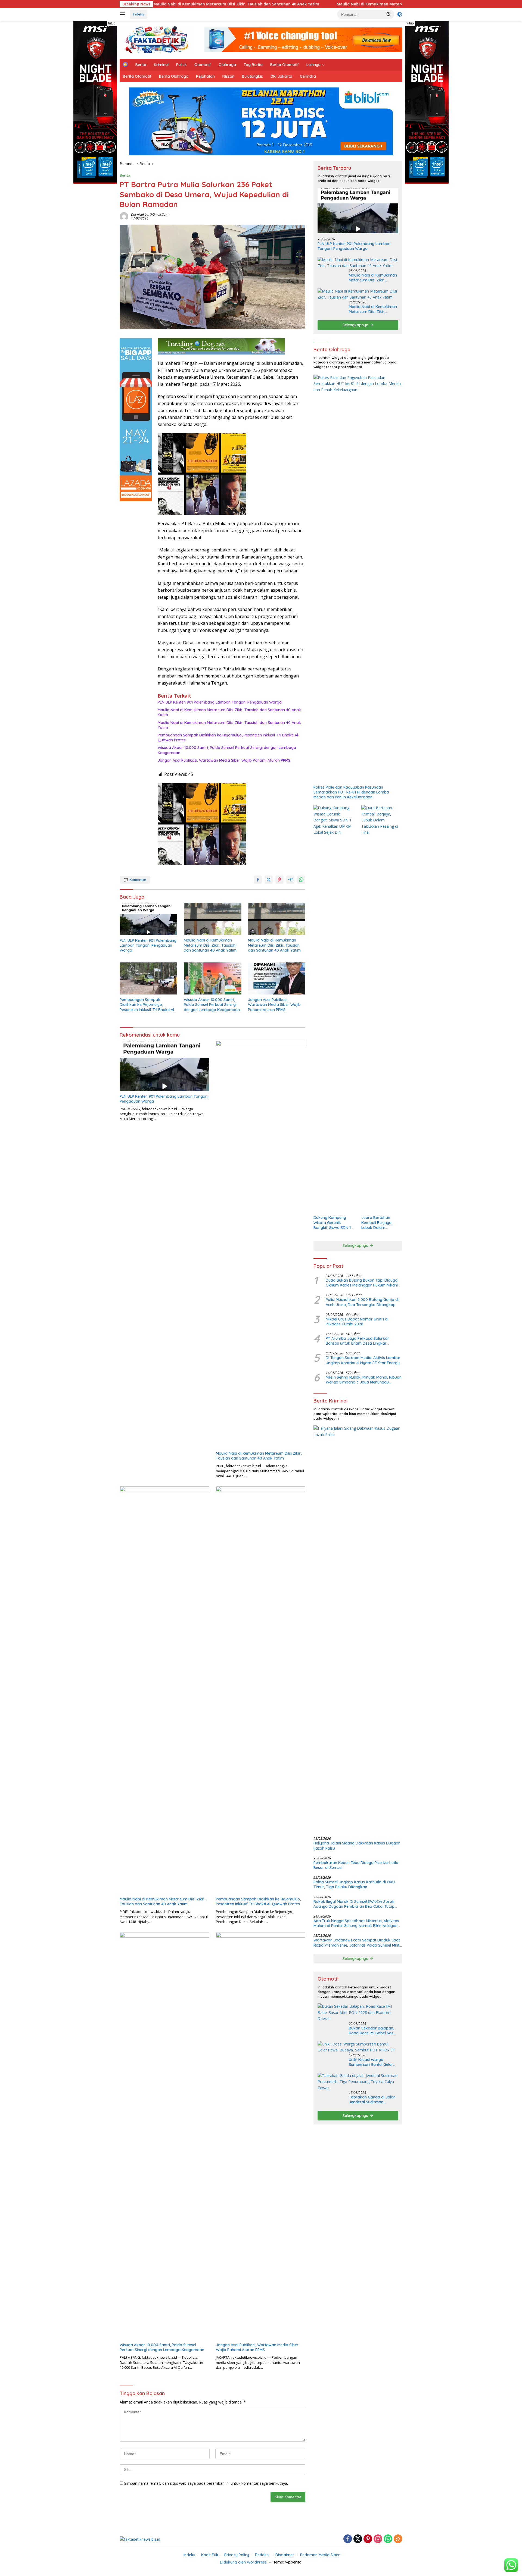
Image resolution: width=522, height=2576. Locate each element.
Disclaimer (285, 2555)
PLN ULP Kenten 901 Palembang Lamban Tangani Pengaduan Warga (220, 702)
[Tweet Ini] (269, 880)
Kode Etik (210, 2555)
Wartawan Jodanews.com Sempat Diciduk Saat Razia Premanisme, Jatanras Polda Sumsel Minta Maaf (358, 1943)
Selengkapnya (356, 325)
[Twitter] (358, 2539)
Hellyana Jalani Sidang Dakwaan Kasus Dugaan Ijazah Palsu (357, 1846)
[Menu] (123, 14)
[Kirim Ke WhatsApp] (301, 880)
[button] (389, 14)
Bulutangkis (252, 76)
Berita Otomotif (285, 65)
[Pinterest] (368, 2539)
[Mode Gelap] (400, 14)
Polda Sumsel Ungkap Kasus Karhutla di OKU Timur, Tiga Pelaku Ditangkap (354, 1884)
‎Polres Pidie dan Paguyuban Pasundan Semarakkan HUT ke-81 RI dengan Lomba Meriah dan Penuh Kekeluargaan (351, 792)
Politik (181, 65)
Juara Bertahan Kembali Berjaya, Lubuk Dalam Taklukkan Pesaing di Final (380, 1223)
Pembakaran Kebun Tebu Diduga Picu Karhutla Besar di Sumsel (356, 1865)
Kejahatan (205, 76)
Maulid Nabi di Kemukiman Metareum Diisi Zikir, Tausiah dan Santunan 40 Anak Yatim (314, 4)
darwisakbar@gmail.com (150, 214)
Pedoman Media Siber (320, 2555)
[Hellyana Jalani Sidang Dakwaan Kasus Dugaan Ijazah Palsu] (358, 1629)
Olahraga (227, 65)
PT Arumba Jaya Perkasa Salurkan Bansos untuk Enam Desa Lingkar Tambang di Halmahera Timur (358, 1341)
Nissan (228, 76)
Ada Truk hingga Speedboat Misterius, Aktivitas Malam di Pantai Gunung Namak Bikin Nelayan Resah (356, 1923)
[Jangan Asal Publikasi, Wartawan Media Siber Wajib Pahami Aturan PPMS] (277, 979)
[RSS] (398, 2539)
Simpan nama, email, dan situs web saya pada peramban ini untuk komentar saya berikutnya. (206, 2483)
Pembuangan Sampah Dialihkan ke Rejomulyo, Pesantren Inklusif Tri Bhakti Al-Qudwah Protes (229, 738)
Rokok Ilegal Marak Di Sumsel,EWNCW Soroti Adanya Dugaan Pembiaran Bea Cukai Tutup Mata (354, 1904)
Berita (141, 65)
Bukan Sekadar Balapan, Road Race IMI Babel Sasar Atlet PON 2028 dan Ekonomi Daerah (373, 2031)
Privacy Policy (237, 2555)
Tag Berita (253, 65)
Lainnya (313, 65)
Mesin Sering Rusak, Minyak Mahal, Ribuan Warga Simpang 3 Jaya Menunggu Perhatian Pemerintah (364, 1380)
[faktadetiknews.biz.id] (157, 39)
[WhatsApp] (388, 2539)
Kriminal (161, 65)
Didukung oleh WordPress (243, 2562)
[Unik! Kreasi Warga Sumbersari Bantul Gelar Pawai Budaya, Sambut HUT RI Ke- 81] (358, 2047)
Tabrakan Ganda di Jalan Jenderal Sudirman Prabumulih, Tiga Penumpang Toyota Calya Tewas (372, 2100)
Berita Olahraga (174, 76)
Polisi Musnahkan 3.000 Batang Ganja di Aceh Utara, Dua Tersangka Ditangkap (362, 1302)
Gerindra (308, 76)
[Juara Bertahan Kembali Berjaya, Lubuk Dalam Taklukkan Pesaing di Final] (382, 1009)
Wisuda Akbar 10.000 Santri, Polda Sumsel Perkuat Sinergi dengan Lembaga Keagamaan (227, 750)
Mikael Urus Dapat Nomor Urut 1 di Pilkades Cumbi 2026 (357, 1322)
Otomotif (203, 65)
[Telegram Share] (290, 880)
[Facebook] (348, 2539)
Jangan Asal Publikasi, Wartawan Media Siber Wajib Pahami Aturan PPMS (224, 760)
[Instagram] (378, 2539)
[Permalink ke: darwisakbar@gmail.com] (124, 216)
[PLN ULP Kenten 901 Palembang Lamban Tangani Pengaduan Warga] (148, 919)
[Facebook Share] (258, 880)
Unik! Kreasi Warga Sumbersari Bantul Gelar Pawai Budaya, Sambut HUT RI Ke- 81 (371, 2062)
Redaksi (262, 2555)
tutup (112, 23)
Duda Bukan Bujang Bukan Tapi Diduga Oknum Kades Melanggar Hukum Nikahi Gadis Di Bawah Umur (362, 1283)
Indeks (139, 14)
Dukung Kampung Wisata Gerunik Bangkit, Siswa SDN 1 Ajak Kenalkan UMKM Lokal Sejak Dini (333, 1223)
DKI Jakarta (281, 76)
